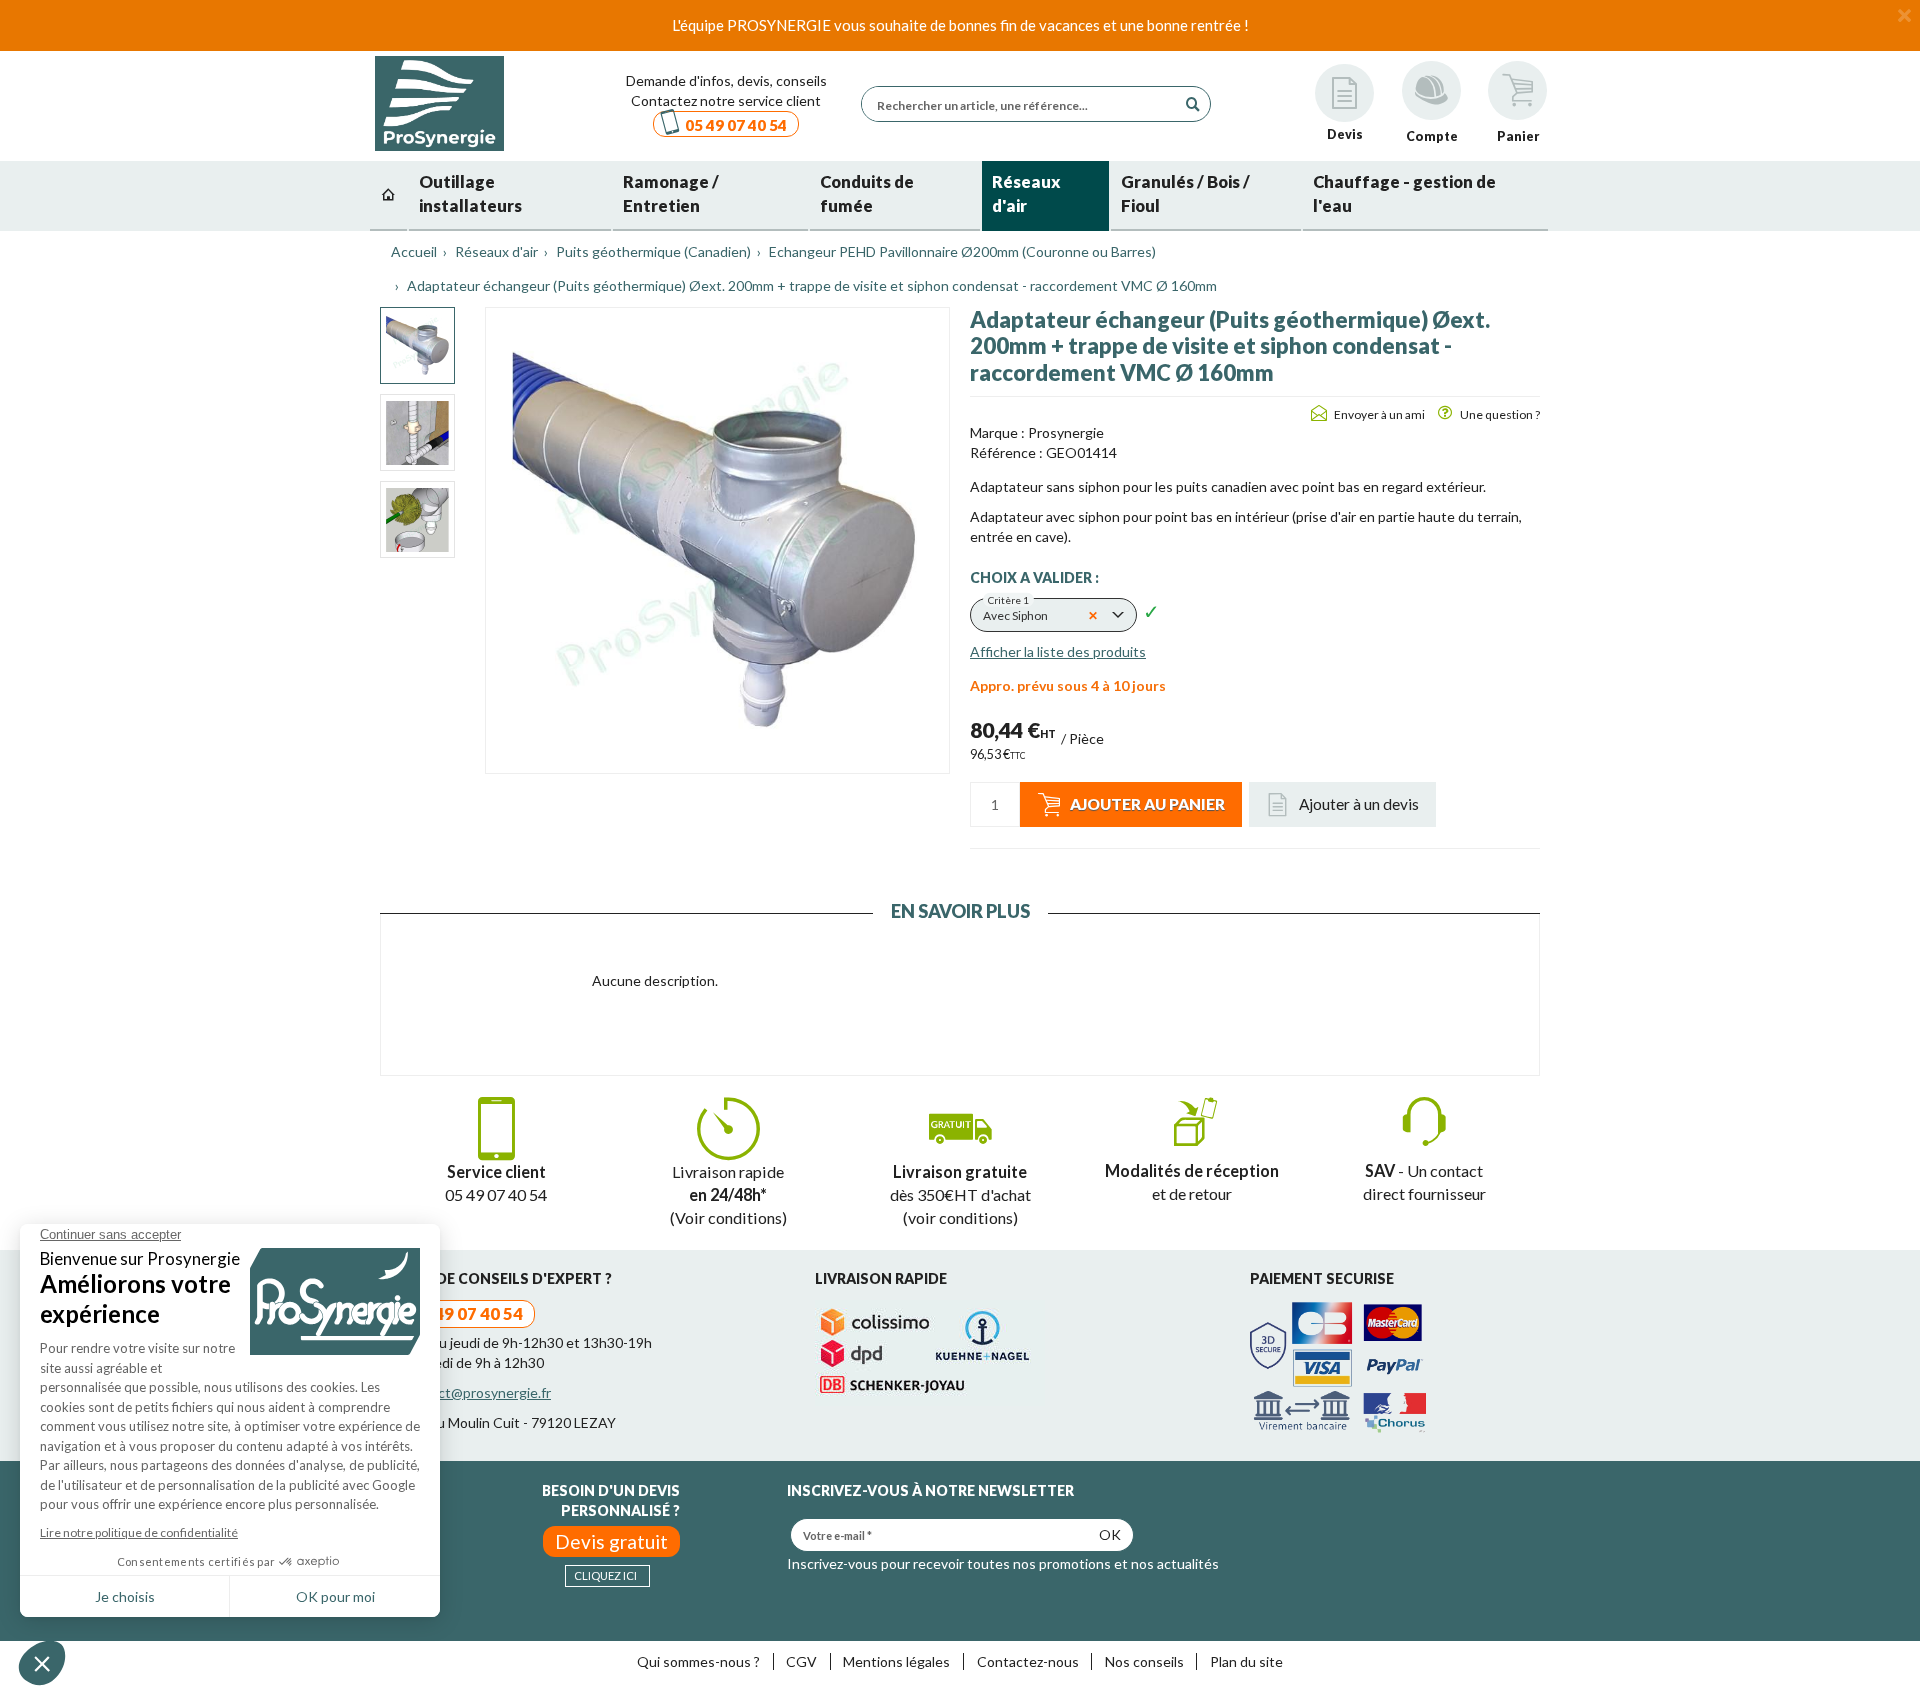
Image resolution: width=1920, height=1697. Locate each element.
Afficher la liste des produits (1058, 651)
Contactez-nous (1028, 1661)
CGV (801, 1661)
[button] (1053, 615)
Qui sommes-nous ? (698, 1661)
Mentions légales (896, 1661)
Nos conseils (1144, 1661)
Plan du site (1246, 1661)
